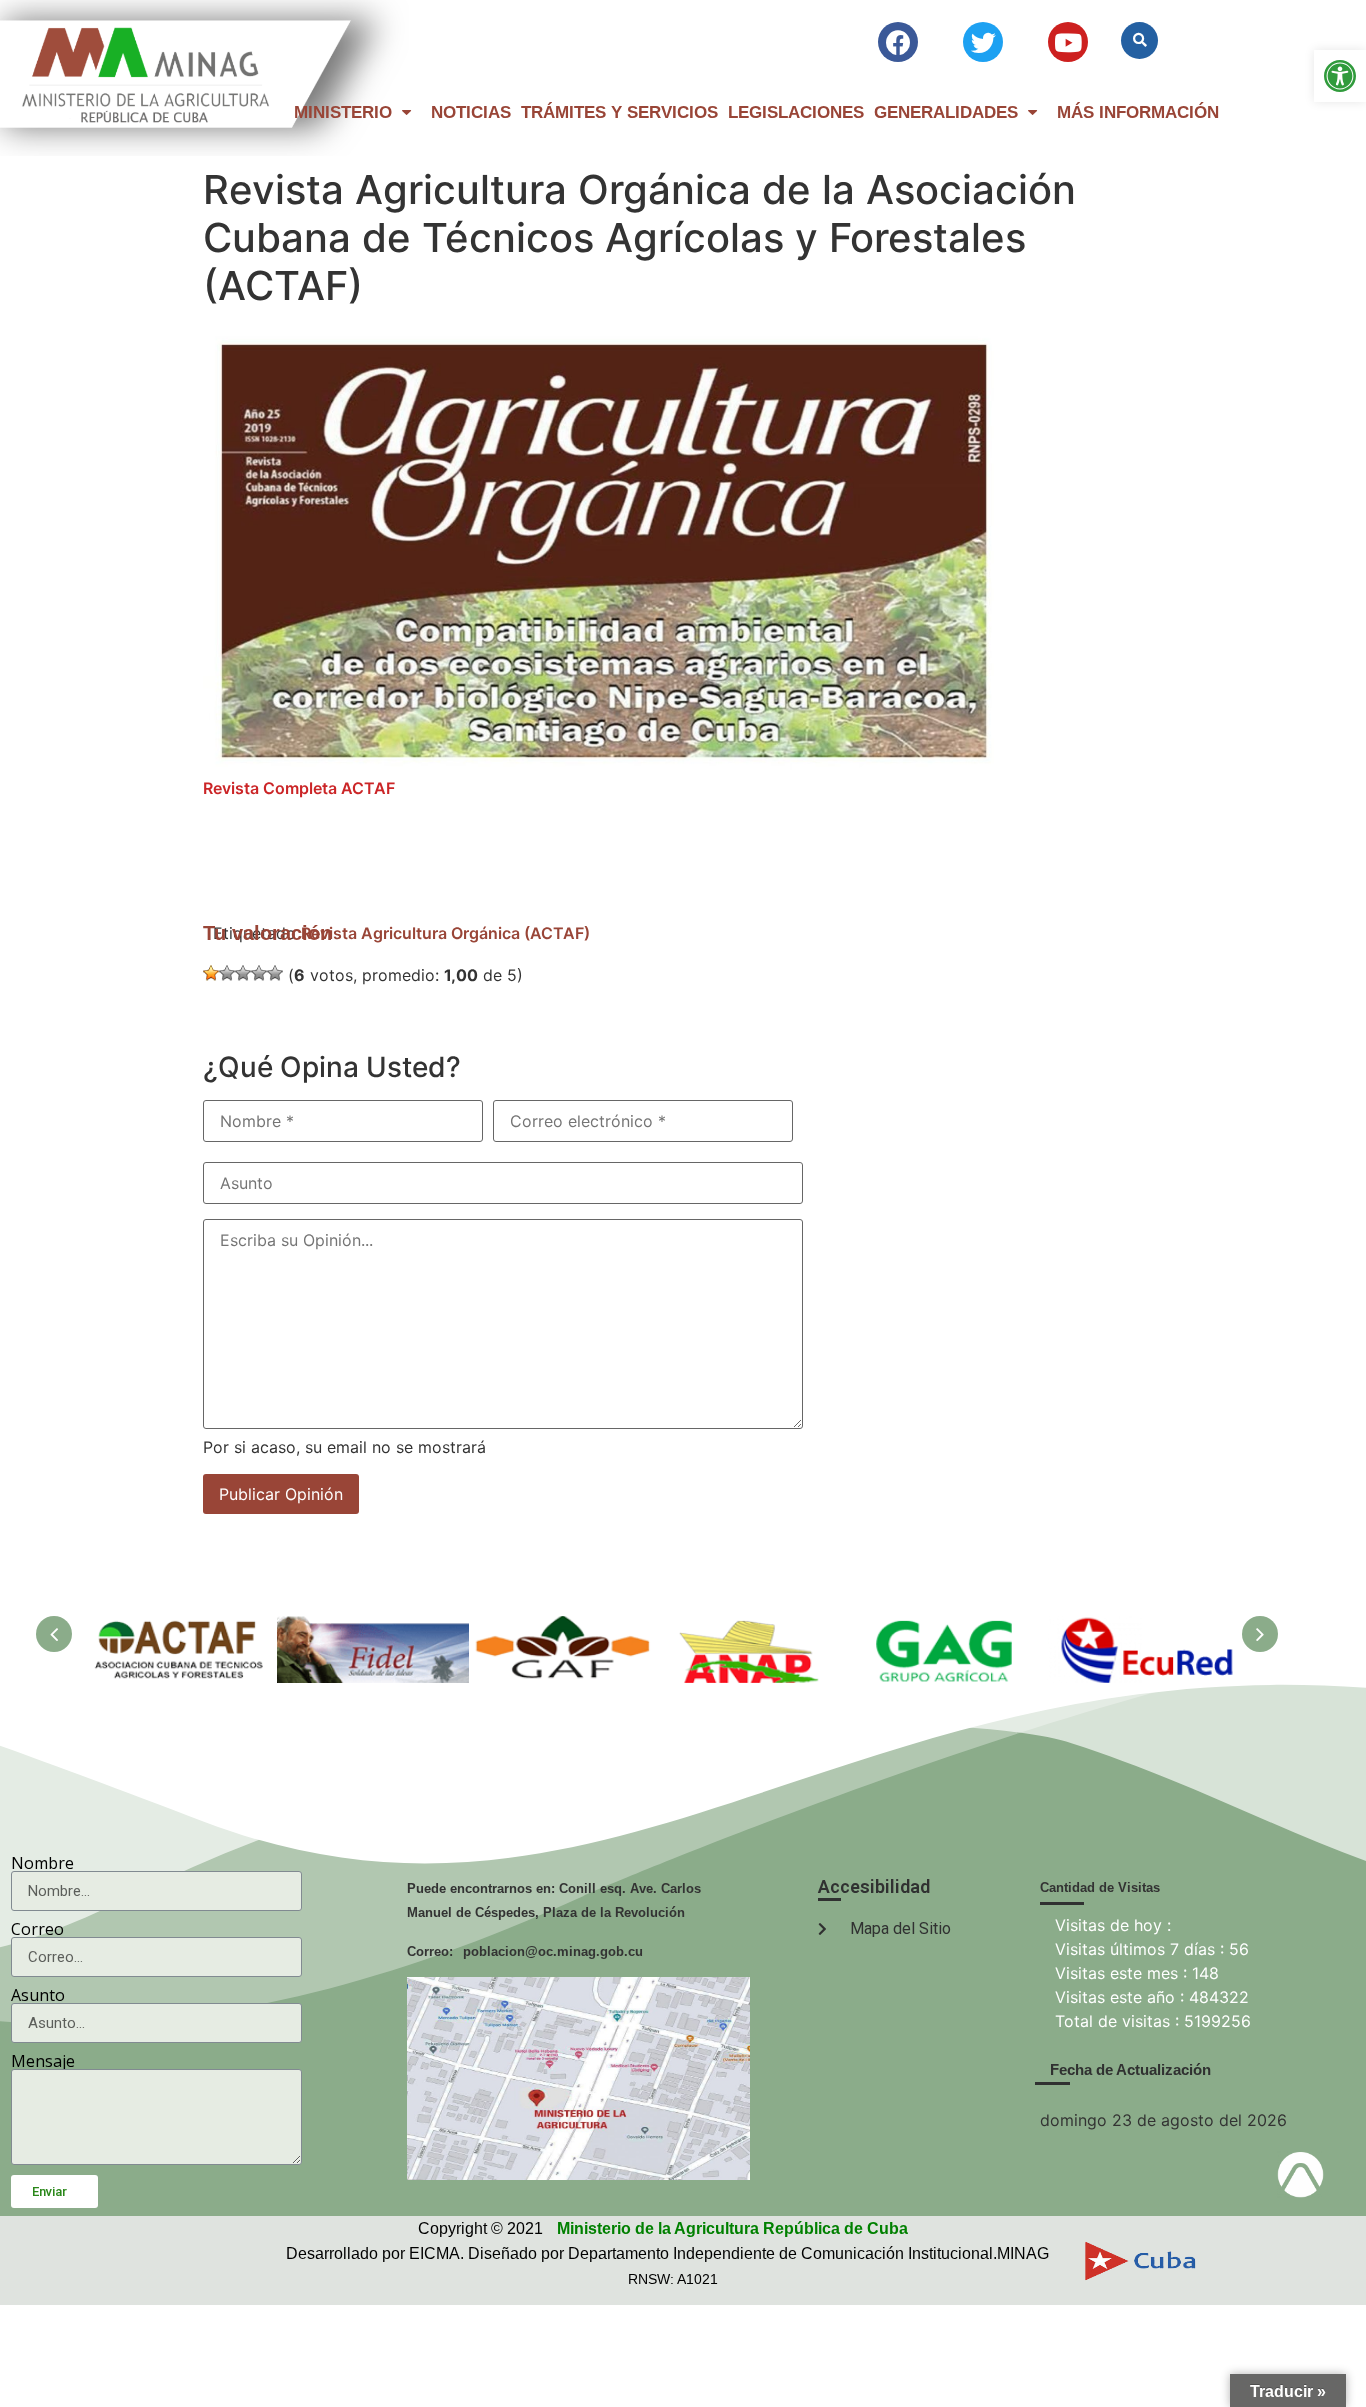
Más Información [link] (1138, 112)
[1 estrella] (211, 973)
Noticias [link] (471, 112)
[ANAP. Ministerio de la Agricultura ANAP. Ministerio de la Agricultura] (757, 1626)
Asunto (38, 1995)
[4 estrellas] (259, 973)
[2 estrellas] (227, 973)
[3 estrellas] (243, 973)
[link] (1340, 76)
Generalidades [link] (946, 112)
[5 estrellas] (275, 973)
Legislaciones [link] (796, 112)
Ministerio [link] (343, 112)
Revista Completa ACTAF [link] (299, 788)
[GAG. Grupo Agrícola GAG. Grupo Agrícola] (949, 1626)
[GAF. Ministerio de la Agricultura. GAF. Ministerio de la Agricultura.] (565, 1626)
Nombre (42, 1863)
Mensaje (43, 2061)
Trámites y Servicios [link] (619, 112)
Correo (37, 1929)
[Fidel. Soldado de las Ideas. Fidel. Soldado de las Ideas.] (373, 1626)
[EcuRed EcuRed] (1141, 1626)
